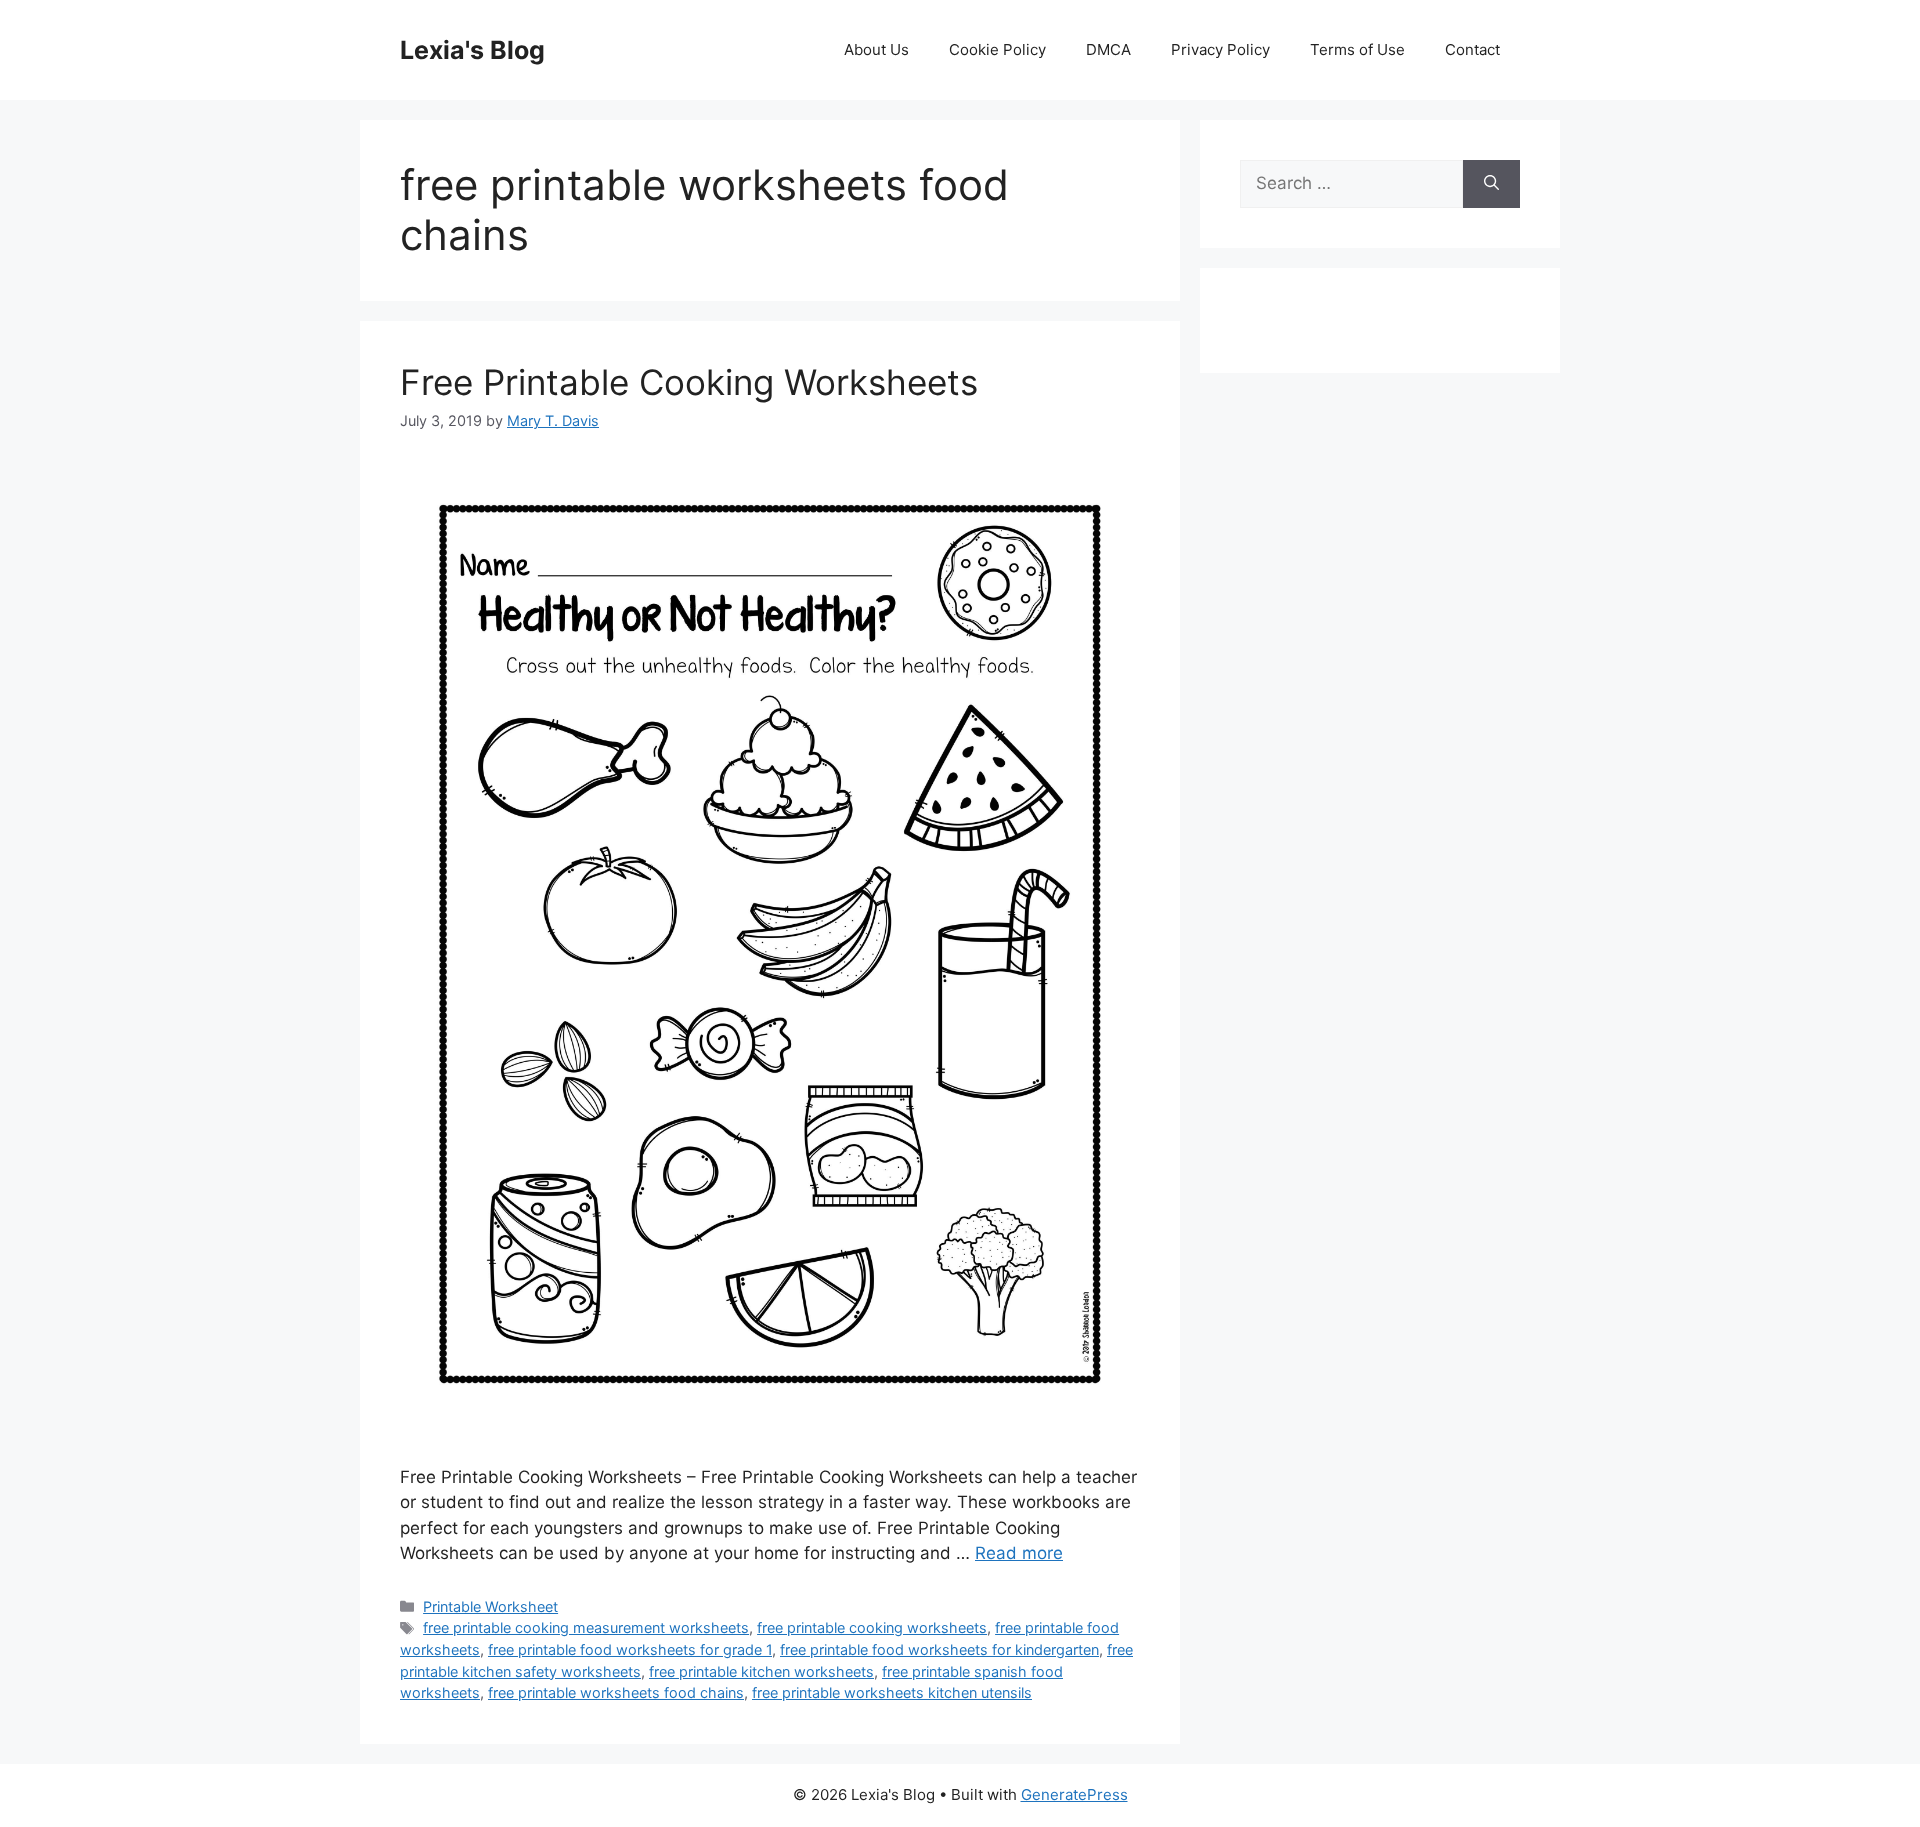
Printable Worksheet (490, 1606)
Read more (1019, 1553)
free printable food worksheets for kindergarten (939, 1649)
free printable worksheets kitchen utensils (892, 1692)
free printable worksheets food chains (616, 1692)
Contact (1472, 49)
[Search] (1491, 184)
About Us (876, 49)
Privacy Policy (1220, 49)
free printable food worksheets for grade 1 (630, 1649)
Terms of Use (1357, 49)
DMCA (1108, 49)
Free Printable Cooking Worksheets (689, 382)
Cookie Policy (997, 49)
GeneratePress (1074, 1794)
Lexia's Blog (472, 50)
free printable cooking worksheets (872, 1627)
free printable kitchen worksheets (761, 1671)
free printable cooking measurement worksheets (586, 1627)
